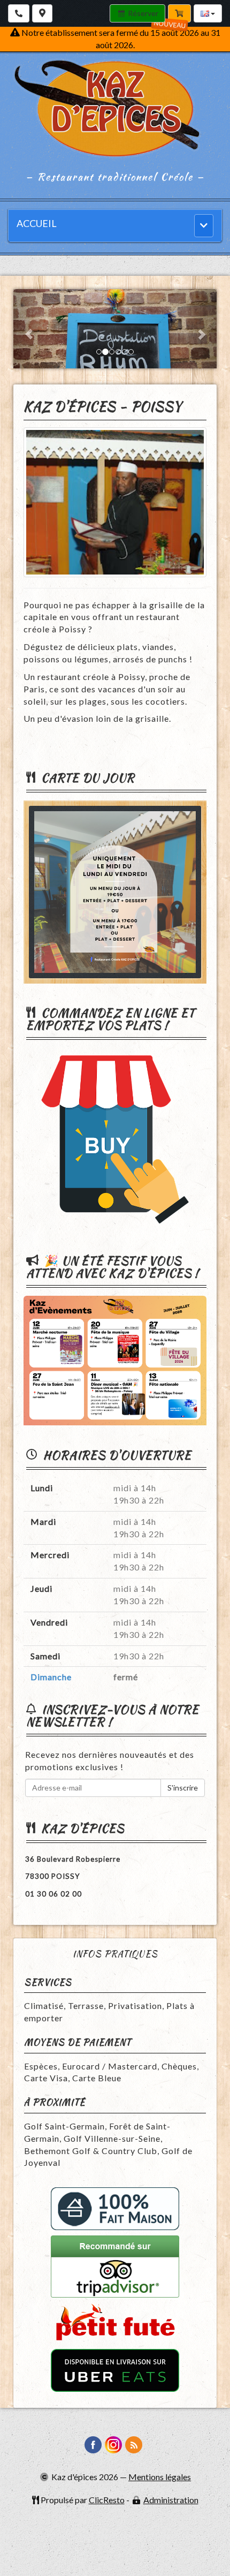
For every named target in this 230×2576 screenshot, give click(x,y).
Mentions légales (160, 2477)
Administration (171, 2500)
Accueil (37, 223)
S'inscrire (183, 1788)
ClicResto (107, 2500)
